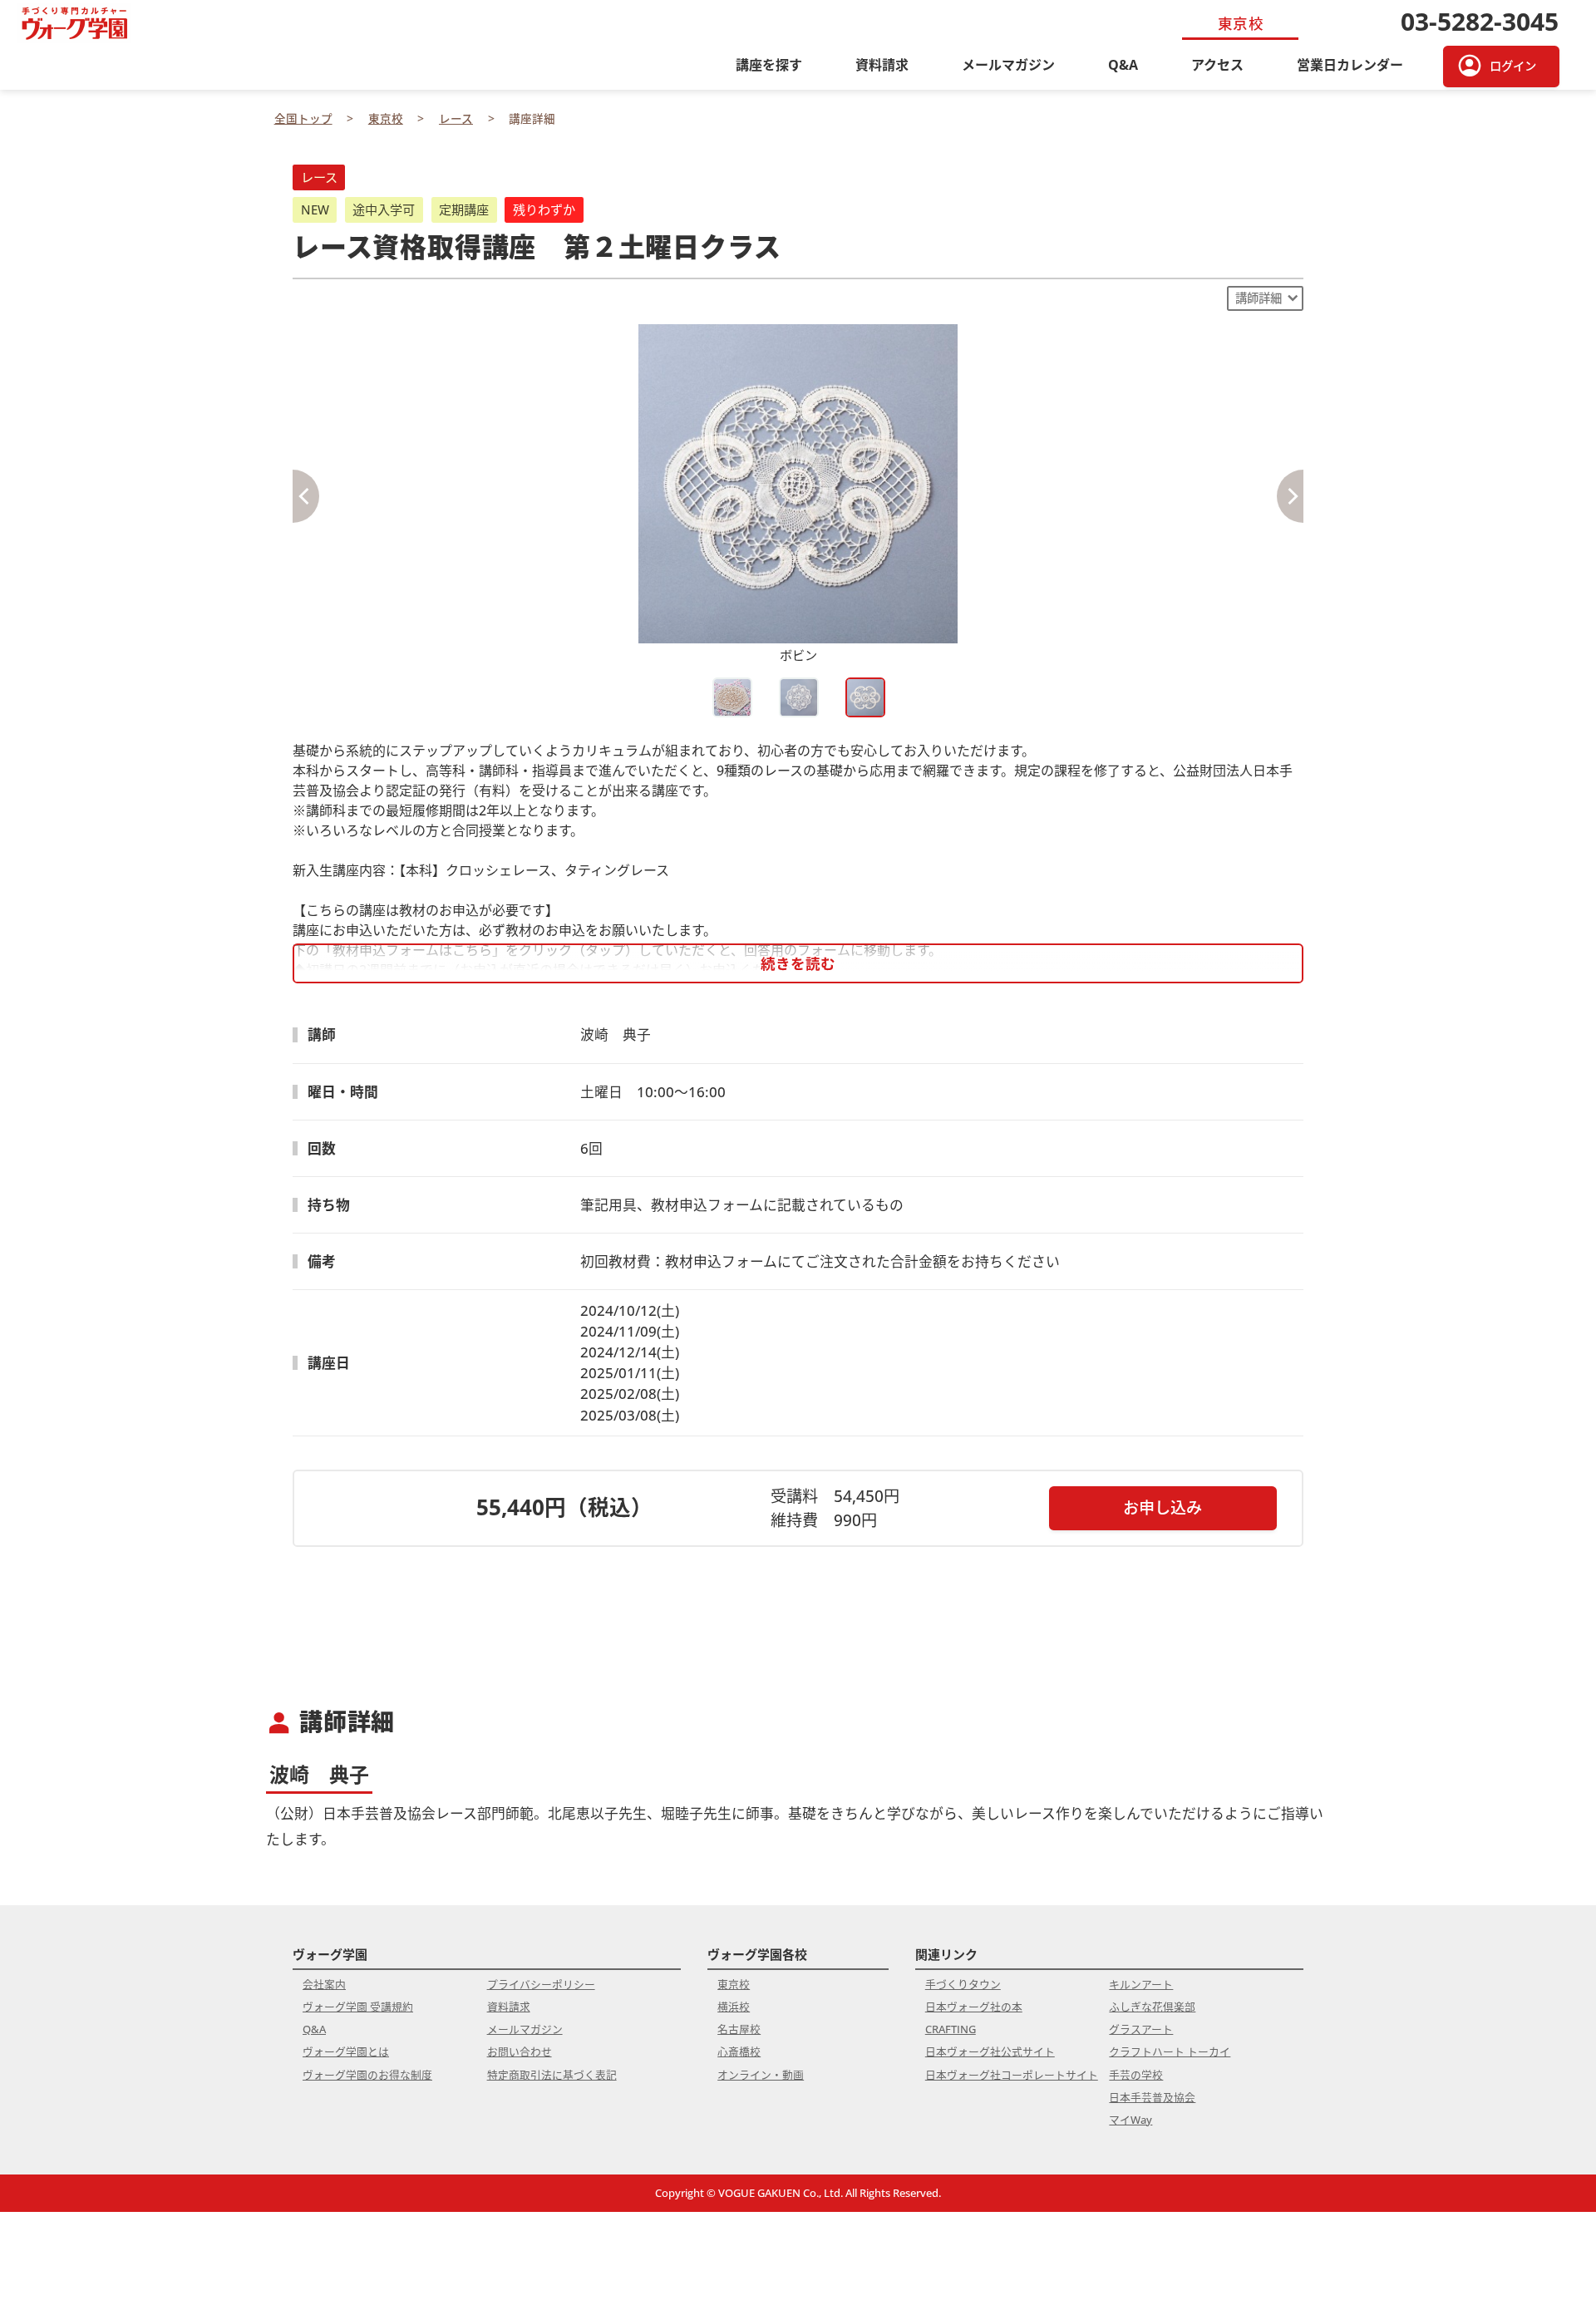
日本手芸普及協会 (1152, 2097)
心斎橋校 (739, 2051)
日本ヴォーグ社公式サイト (990, 2051)
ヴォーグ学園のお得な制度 (367, 2075)
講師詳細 (1259, 298)
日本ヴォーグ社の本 (974, 2007)
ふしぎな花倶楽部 (1152, 2007)
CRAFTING (951, 2029)
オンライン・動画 (761, 2075)
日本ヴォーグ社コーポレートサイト (1012, 2075)
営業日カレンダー (1350, 65)
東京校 (734, 1984)
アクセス (1217, 65)
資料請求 (882, 65)
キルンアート (1141, 1984)
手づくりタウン (963, 1984)
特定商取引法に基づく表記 (552, 2075)
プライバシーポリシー (541, 1984)
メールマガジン (1008, 65)
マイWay (1130, 2120)
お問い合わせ (520, 2051)
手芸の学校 (1136, 2075)
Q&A (1123, 65)
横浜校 (734, 2007)
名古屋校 (739, 2029)
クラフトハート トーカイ (1170, 2051)
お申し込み (1163, 1507)
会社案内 (324, 1984)
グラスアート (1141, 2029)
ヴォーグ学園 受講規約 (358, 2007)
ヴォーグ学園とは (346, 2051)
